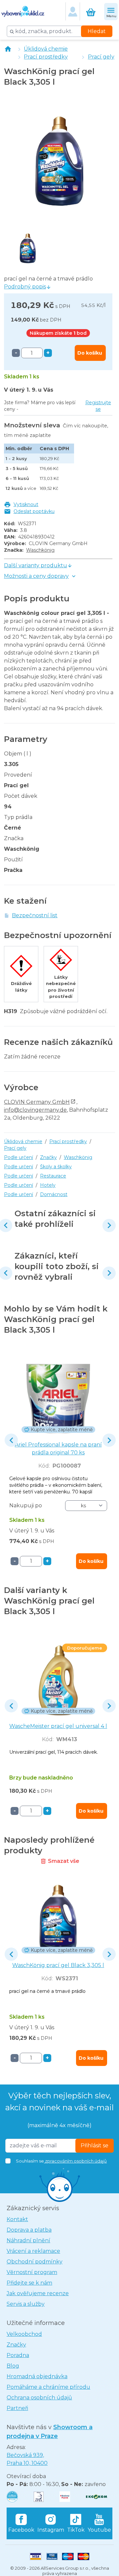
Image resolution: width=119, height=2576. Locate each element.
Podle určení (19, 1157)
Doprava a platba (29, 2230)
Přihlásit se (95, 2146)
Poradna (18, 2355)
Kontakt (17, 2219)
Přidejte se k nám (29, 2283)
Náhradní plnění (28, 2240)
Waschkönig (40, 550)
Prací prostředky (46, 57)
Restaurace (53, 1176)
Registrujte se (98, 406)
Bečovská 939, (27, 2459)
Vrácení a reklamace (33, 2251)
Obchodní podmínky (35, 2262)
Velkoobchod (24, 2334)
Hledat (97, 31)
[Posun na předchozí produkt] (11, 1440)
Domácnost (54, 1194)
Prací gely (101, 57)
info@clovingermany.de (35, 1110)
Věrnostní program (32, 2272)
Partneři (17, 2408)
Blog (13, 2366)
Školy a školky (56, 1167)
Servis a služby (26, 2304)
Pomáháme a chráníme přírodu (48, 2387)
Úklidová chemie (46, 49)
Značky (48, 1157)
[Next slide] (109, 1225)
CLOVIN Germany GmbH (37, 1102)
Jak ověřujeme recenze (38, 2293)
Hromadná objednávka (37, 2376)
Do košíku (90, 353)
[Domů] (8, 49)
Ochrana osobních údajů (39, 2398)
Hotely (48, 1185)
